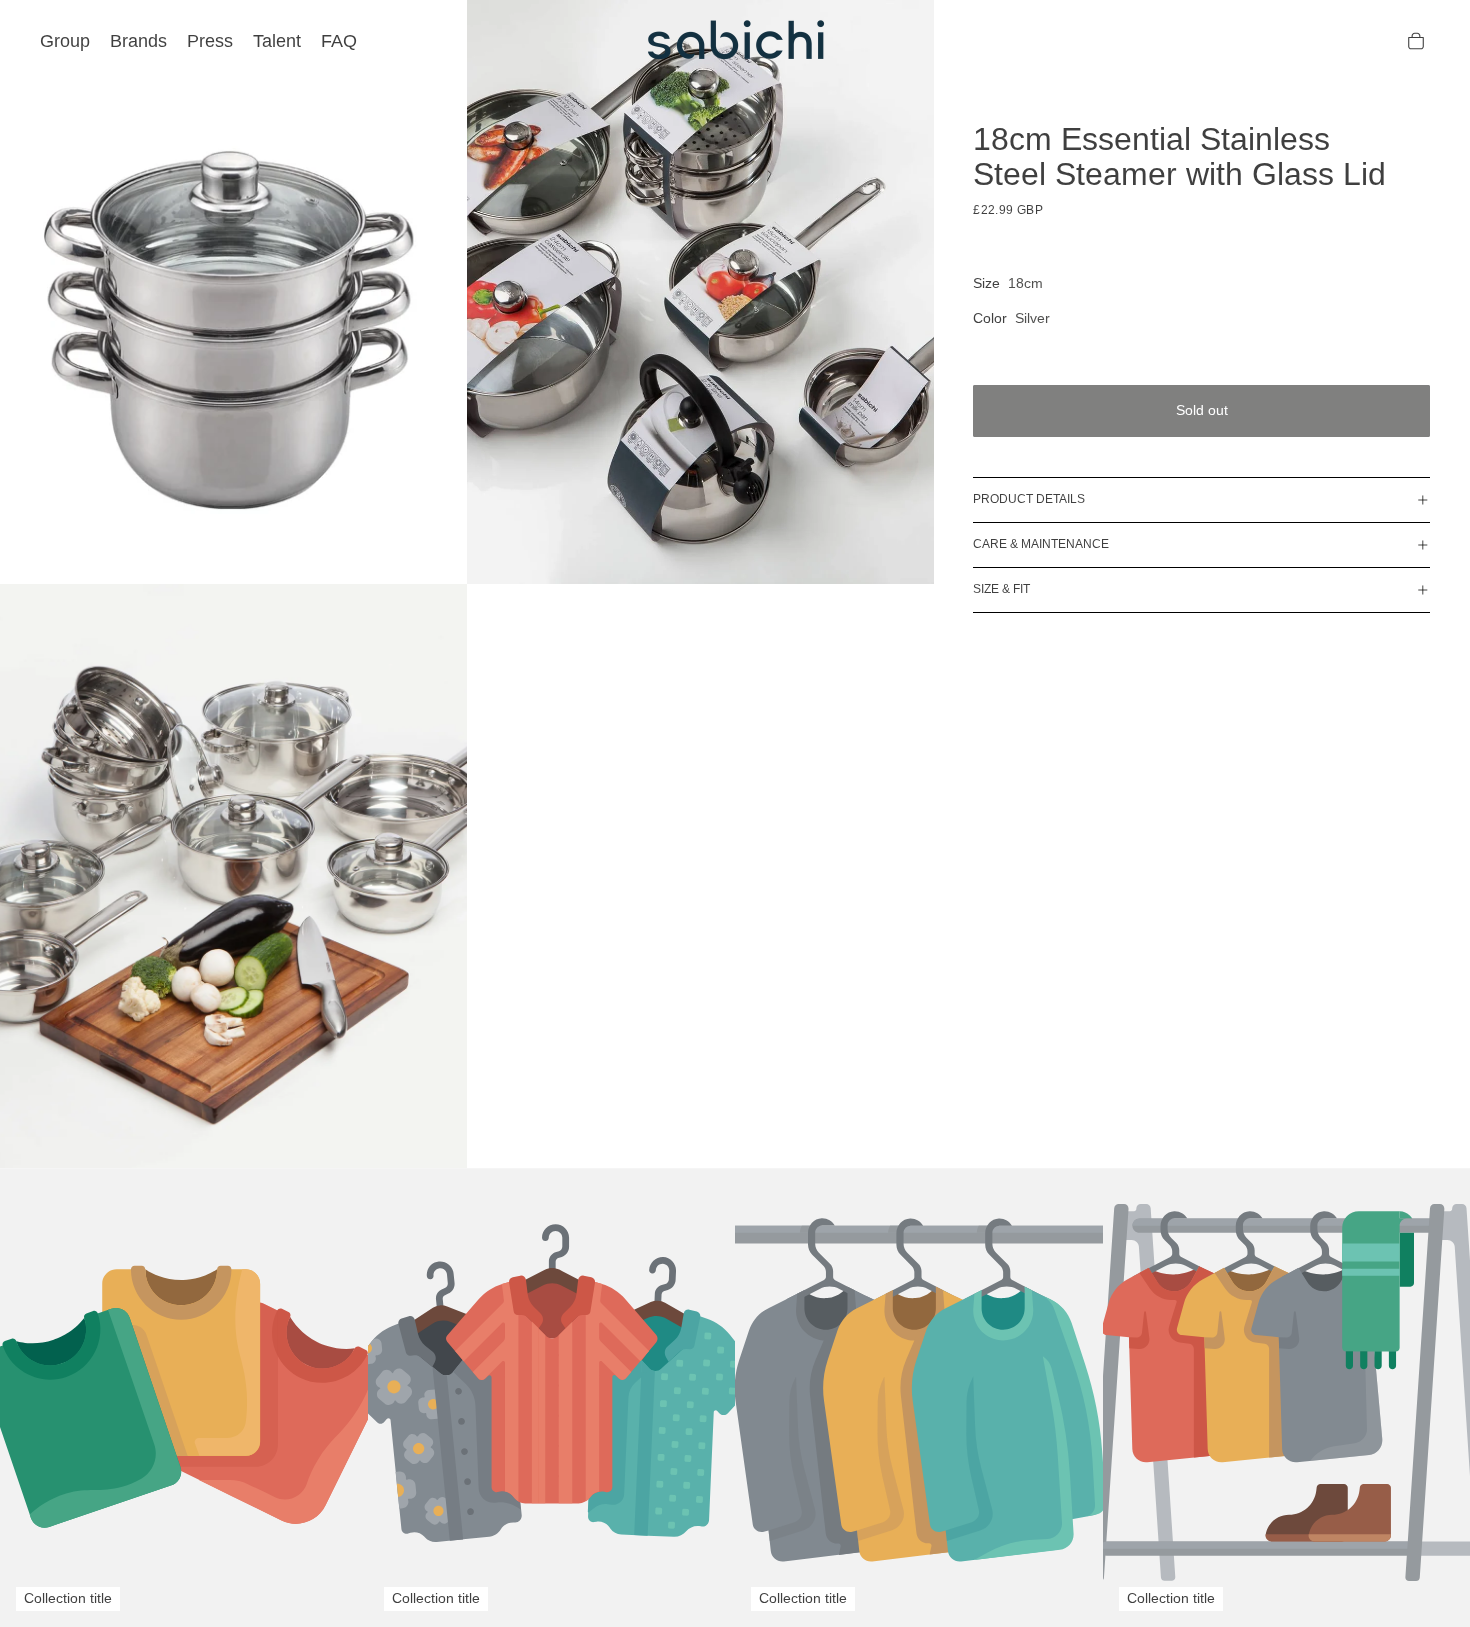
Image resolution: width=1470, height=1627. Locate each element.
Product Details (1029, 499)
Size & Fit (1001, 589)
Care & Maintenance (1041, 544)
